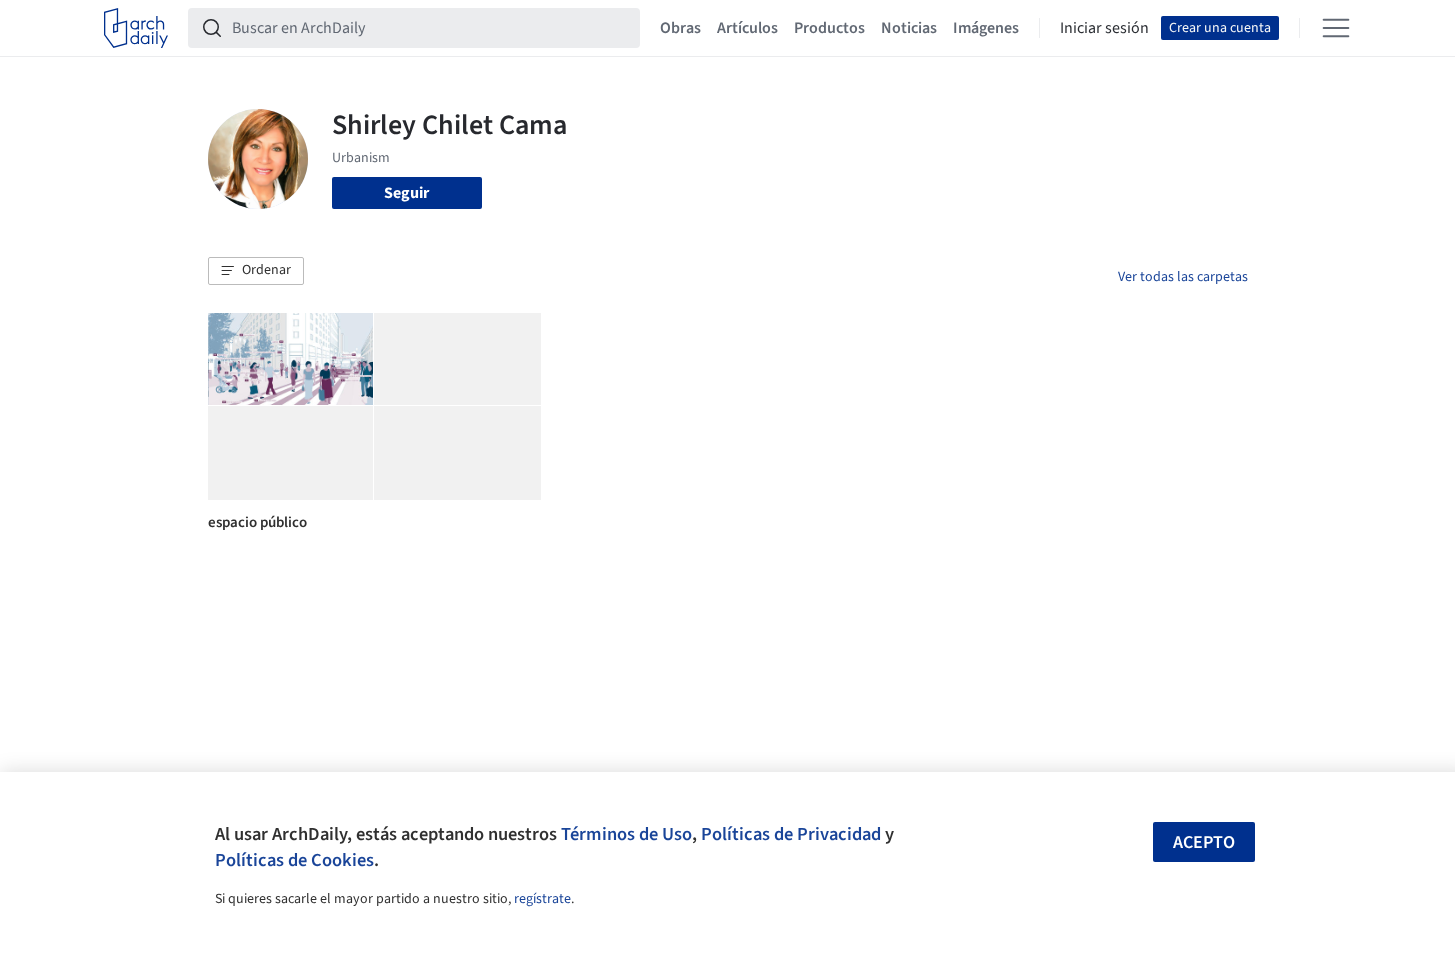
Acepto (1204, 842)
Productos (829, 28)
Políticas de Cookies (294, 860)
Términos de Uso (626, 834)
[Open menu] (1336, 28)
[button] (256, 271)
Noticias (909, 28)
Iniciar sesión (1104, 28)
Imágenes (986, 28)
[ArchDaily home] (136, 28)
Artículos (747, 28)
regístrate (542, 899)
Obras (680, 28)
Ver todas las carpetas (1183, 277)
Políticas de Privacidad (791, 834)
